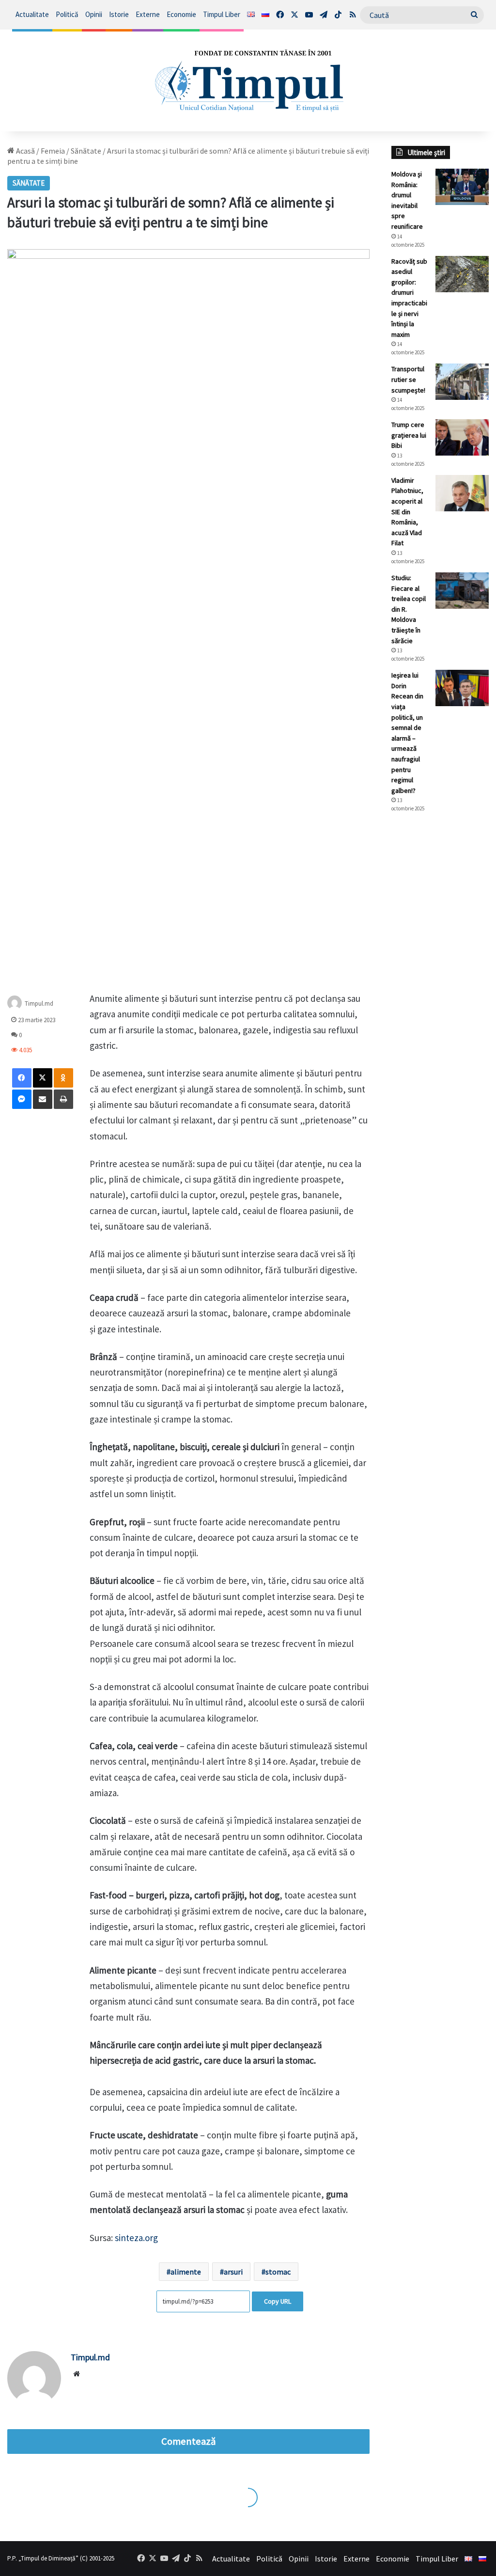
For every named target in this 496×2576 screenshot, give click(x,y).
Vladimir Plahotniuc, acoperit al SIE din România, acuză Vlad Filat (407, 512)
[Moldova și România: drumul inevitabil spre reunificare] (462, 187)
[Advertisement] (440, 982)
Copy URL (278, 2301)
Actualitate (32, 14)
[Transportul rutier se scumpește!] (462, 382)
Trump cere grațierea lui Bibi (409, 435)
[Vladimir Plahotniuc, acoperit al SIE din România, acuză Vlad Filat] (462, 493)
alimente (186, 2272)
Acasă (25, 151)
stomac (278, 2272)
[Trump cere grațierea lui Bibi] (462, 437)
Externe (148, 14)
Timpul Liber (222, 14)
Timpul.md (39, 1004)
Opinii (94, 14)
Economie (181, 14)
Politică (67, 14)
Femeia (53, 151)
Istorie (119, 14)
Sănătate (86, 151)
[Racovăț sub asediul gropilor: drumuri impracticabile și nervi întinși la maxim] (462, 274)
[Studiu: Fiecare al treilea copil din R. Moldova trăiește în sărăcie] (462, 591)
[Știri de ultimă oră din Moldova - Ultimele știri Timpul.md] (248, 80)
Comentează (188, 2441)
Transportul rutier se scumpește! (408, 379)
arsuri (233, 2272)
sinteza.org (136, 2238)
